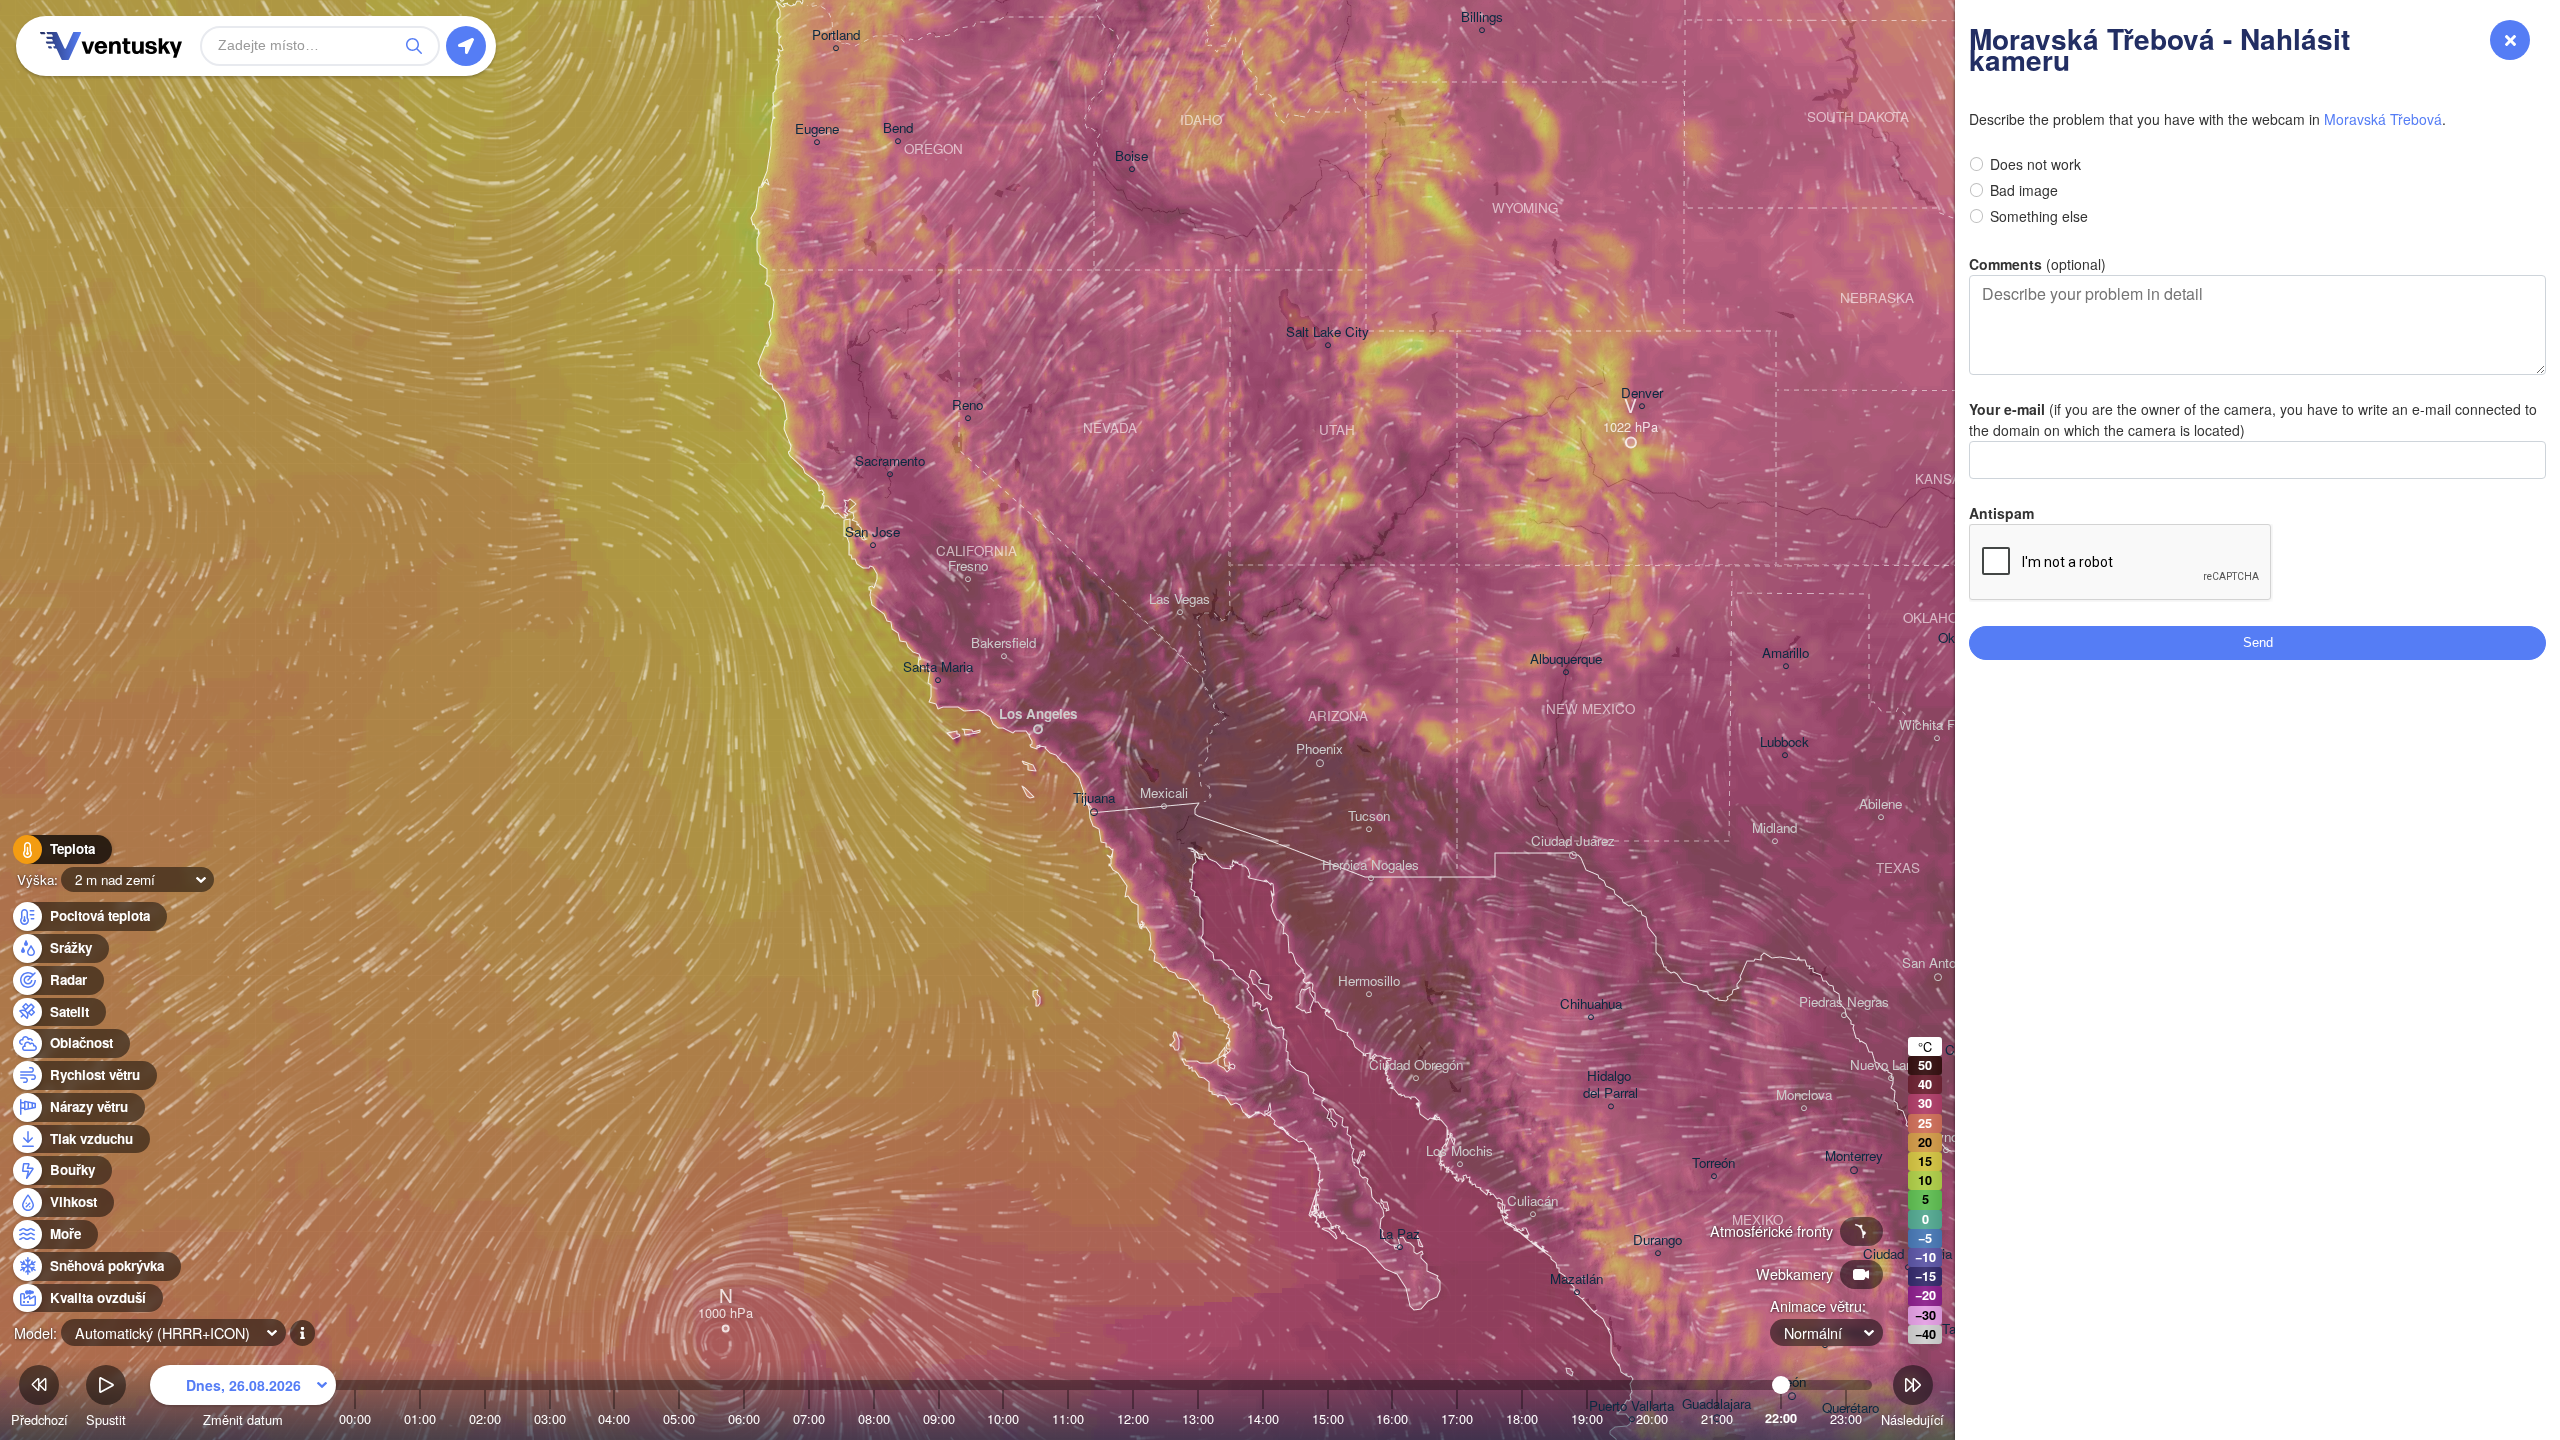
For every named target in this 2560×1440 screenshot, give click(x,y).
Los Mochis (1459, 1151)
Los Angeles (1038, 714)
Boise (1131, 156)
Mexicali (1164, 793)
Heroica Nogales (1370, 865)
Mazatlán (1576, 1279)
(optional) (2037, 264)
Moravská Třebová (2383, 119)
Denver (1642, 393)
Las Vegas (1179, 599)
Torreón (1713, 1163)
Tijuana (1094, 798)
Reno (967, 405)
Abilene (1880, 804)
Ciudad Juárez (1573, 841)
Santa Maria (938, 667)
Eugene (817, 129)
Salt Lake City (1327, 332)
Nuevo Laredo (1890, 1065)
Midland (1774, 828)
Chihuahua (1591, 1004)
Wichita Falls (1937, 725)
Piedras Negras (1844, 1002)
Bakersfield (1003, 643)
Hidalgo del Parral (1610, 1085)
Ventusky (108, 46)
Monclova (1804, 1095)
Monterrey (1854, 1156)
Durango (1657, 1240)
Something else (2039, 216)
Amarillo (1785, 653)
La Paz (1399, 1234)
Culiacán (1532, 1201)
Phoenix (1319, 749)
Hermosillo (1369, 981)
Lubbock (1784, 742)
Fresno (968, 566)
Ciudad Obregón (1416, 1065)
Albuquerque (1566, 659)
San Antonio (1937, 963)
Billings (1482, 17)
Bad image (2024, 190)
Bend (898, 128)
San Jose (872, 532)
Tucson (1369, 816)
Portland (836, 35)
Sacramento (890, 461)
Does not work (2035, 164)
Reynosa (1946, 1137)
